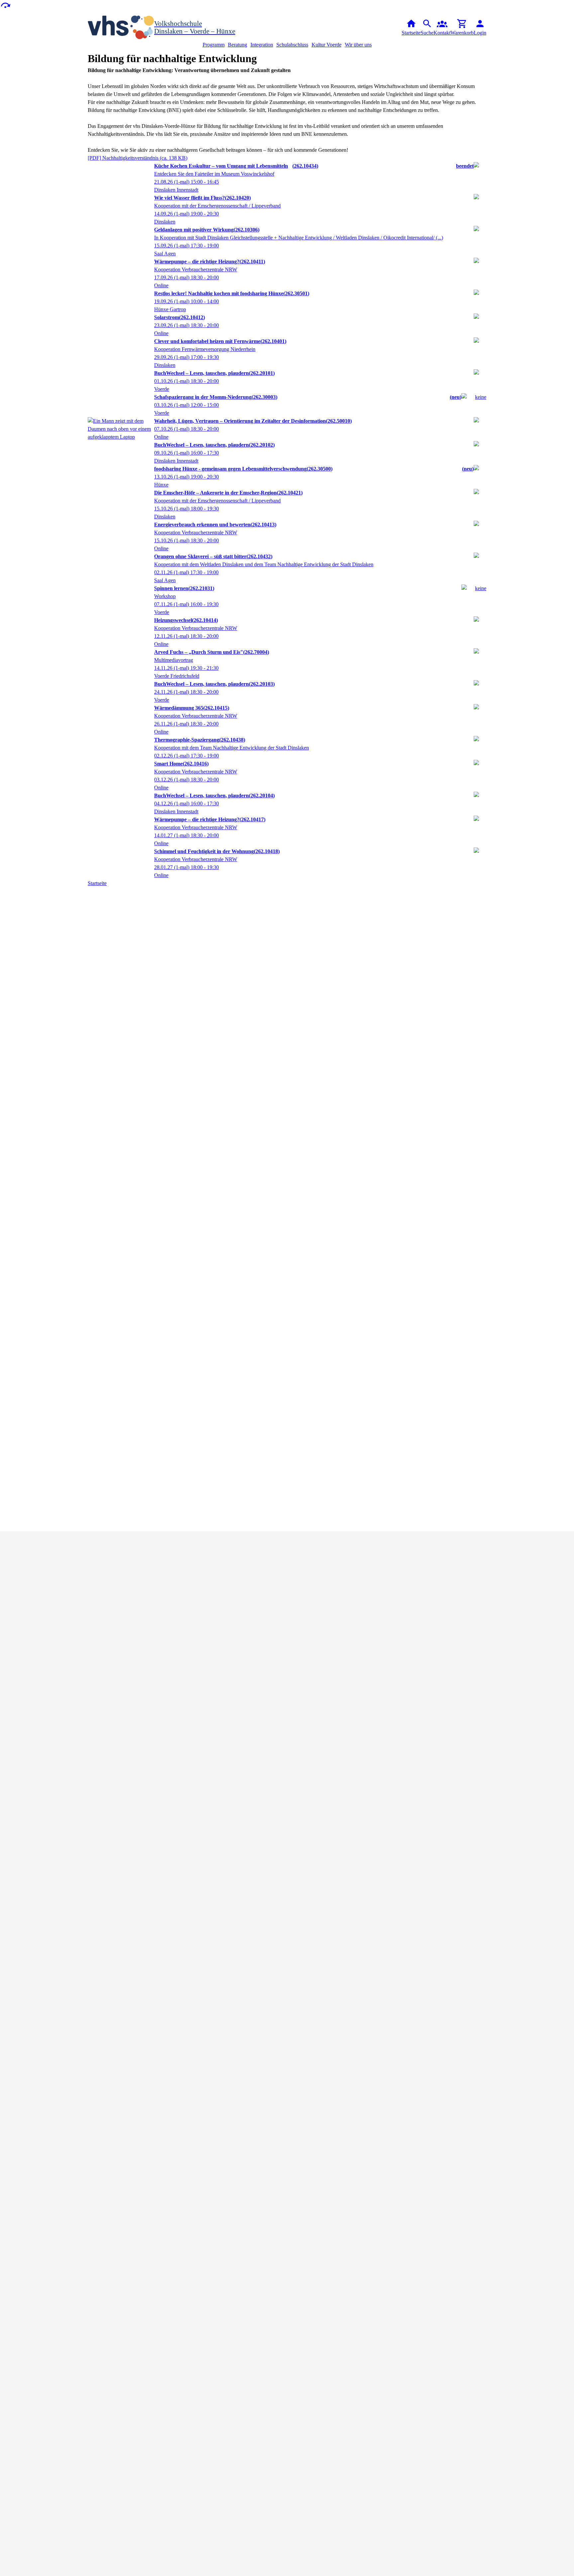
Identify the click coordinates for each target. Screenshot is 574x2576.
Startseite (97, 883)
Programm (214, 45)
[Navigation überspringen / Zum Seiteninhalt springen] (5, 5)
